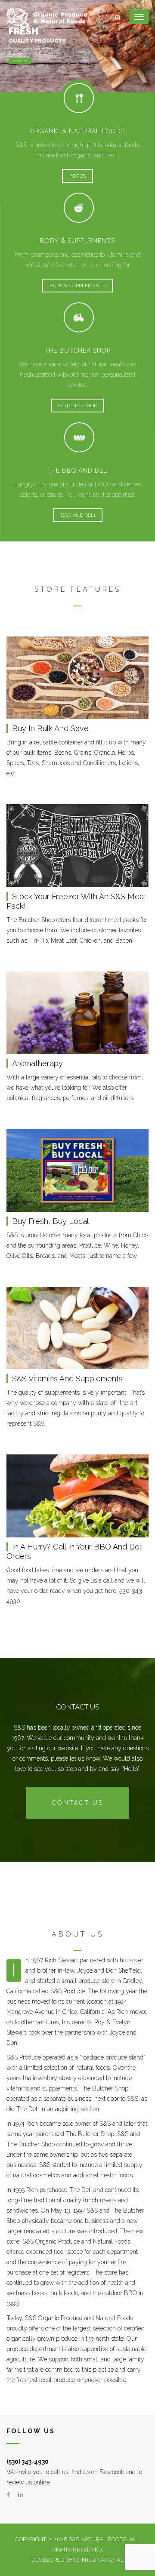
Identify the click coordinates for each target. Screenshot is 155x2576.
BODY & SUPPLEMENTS (77, 286)
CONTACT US (78, 1803)
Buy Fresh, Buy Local (50, 1221)
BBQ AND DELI (78, 515)
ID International (99, 2560)
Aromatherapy (37, 1063)
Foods (77, 176)
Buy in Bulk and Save (50, 728)
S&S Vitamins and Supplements (67, 1379)
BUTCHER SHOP (77, 406)
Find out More (20, 61)
